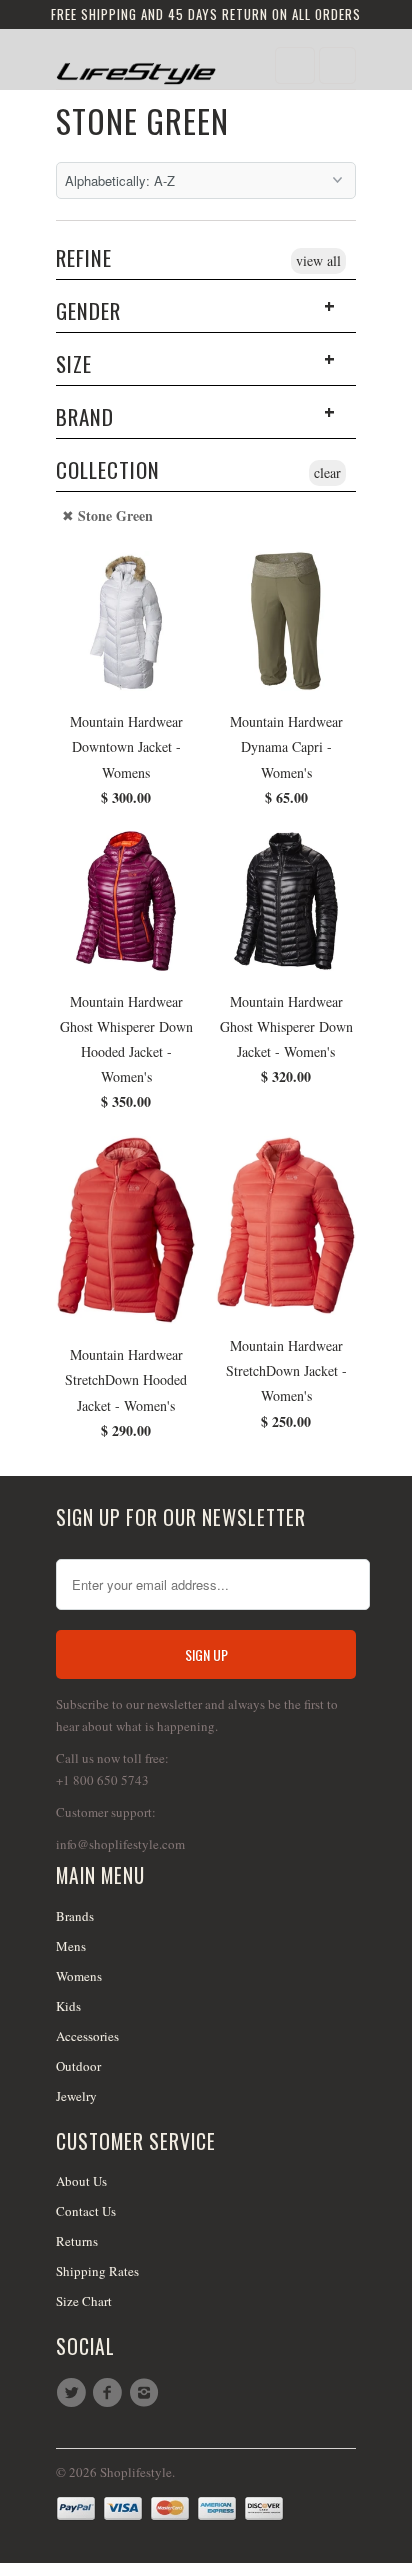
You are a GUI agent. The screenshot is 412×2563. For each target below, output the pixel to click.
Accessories (87, 2036)
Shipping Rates (97, 2271)
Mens (71, 1946)
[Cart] (337, 65)
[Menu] (295, 65)
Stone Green (142, 120)
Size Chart (84, 2301)
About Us (81, 2181)
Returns (77, 2241)
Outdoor (78, 2066)
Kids (68, 2006)
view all (318, 260)
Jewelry (76, 2096)
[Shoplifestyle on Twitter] (74, 2393)
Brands (75, 1916)
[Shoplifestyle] (136, 66)
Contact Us (86, 2211)
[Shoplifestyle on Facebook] (110, 2393)
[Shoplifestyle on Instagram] (147, 2393)
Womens (79, 1976)
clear (327, 472)
